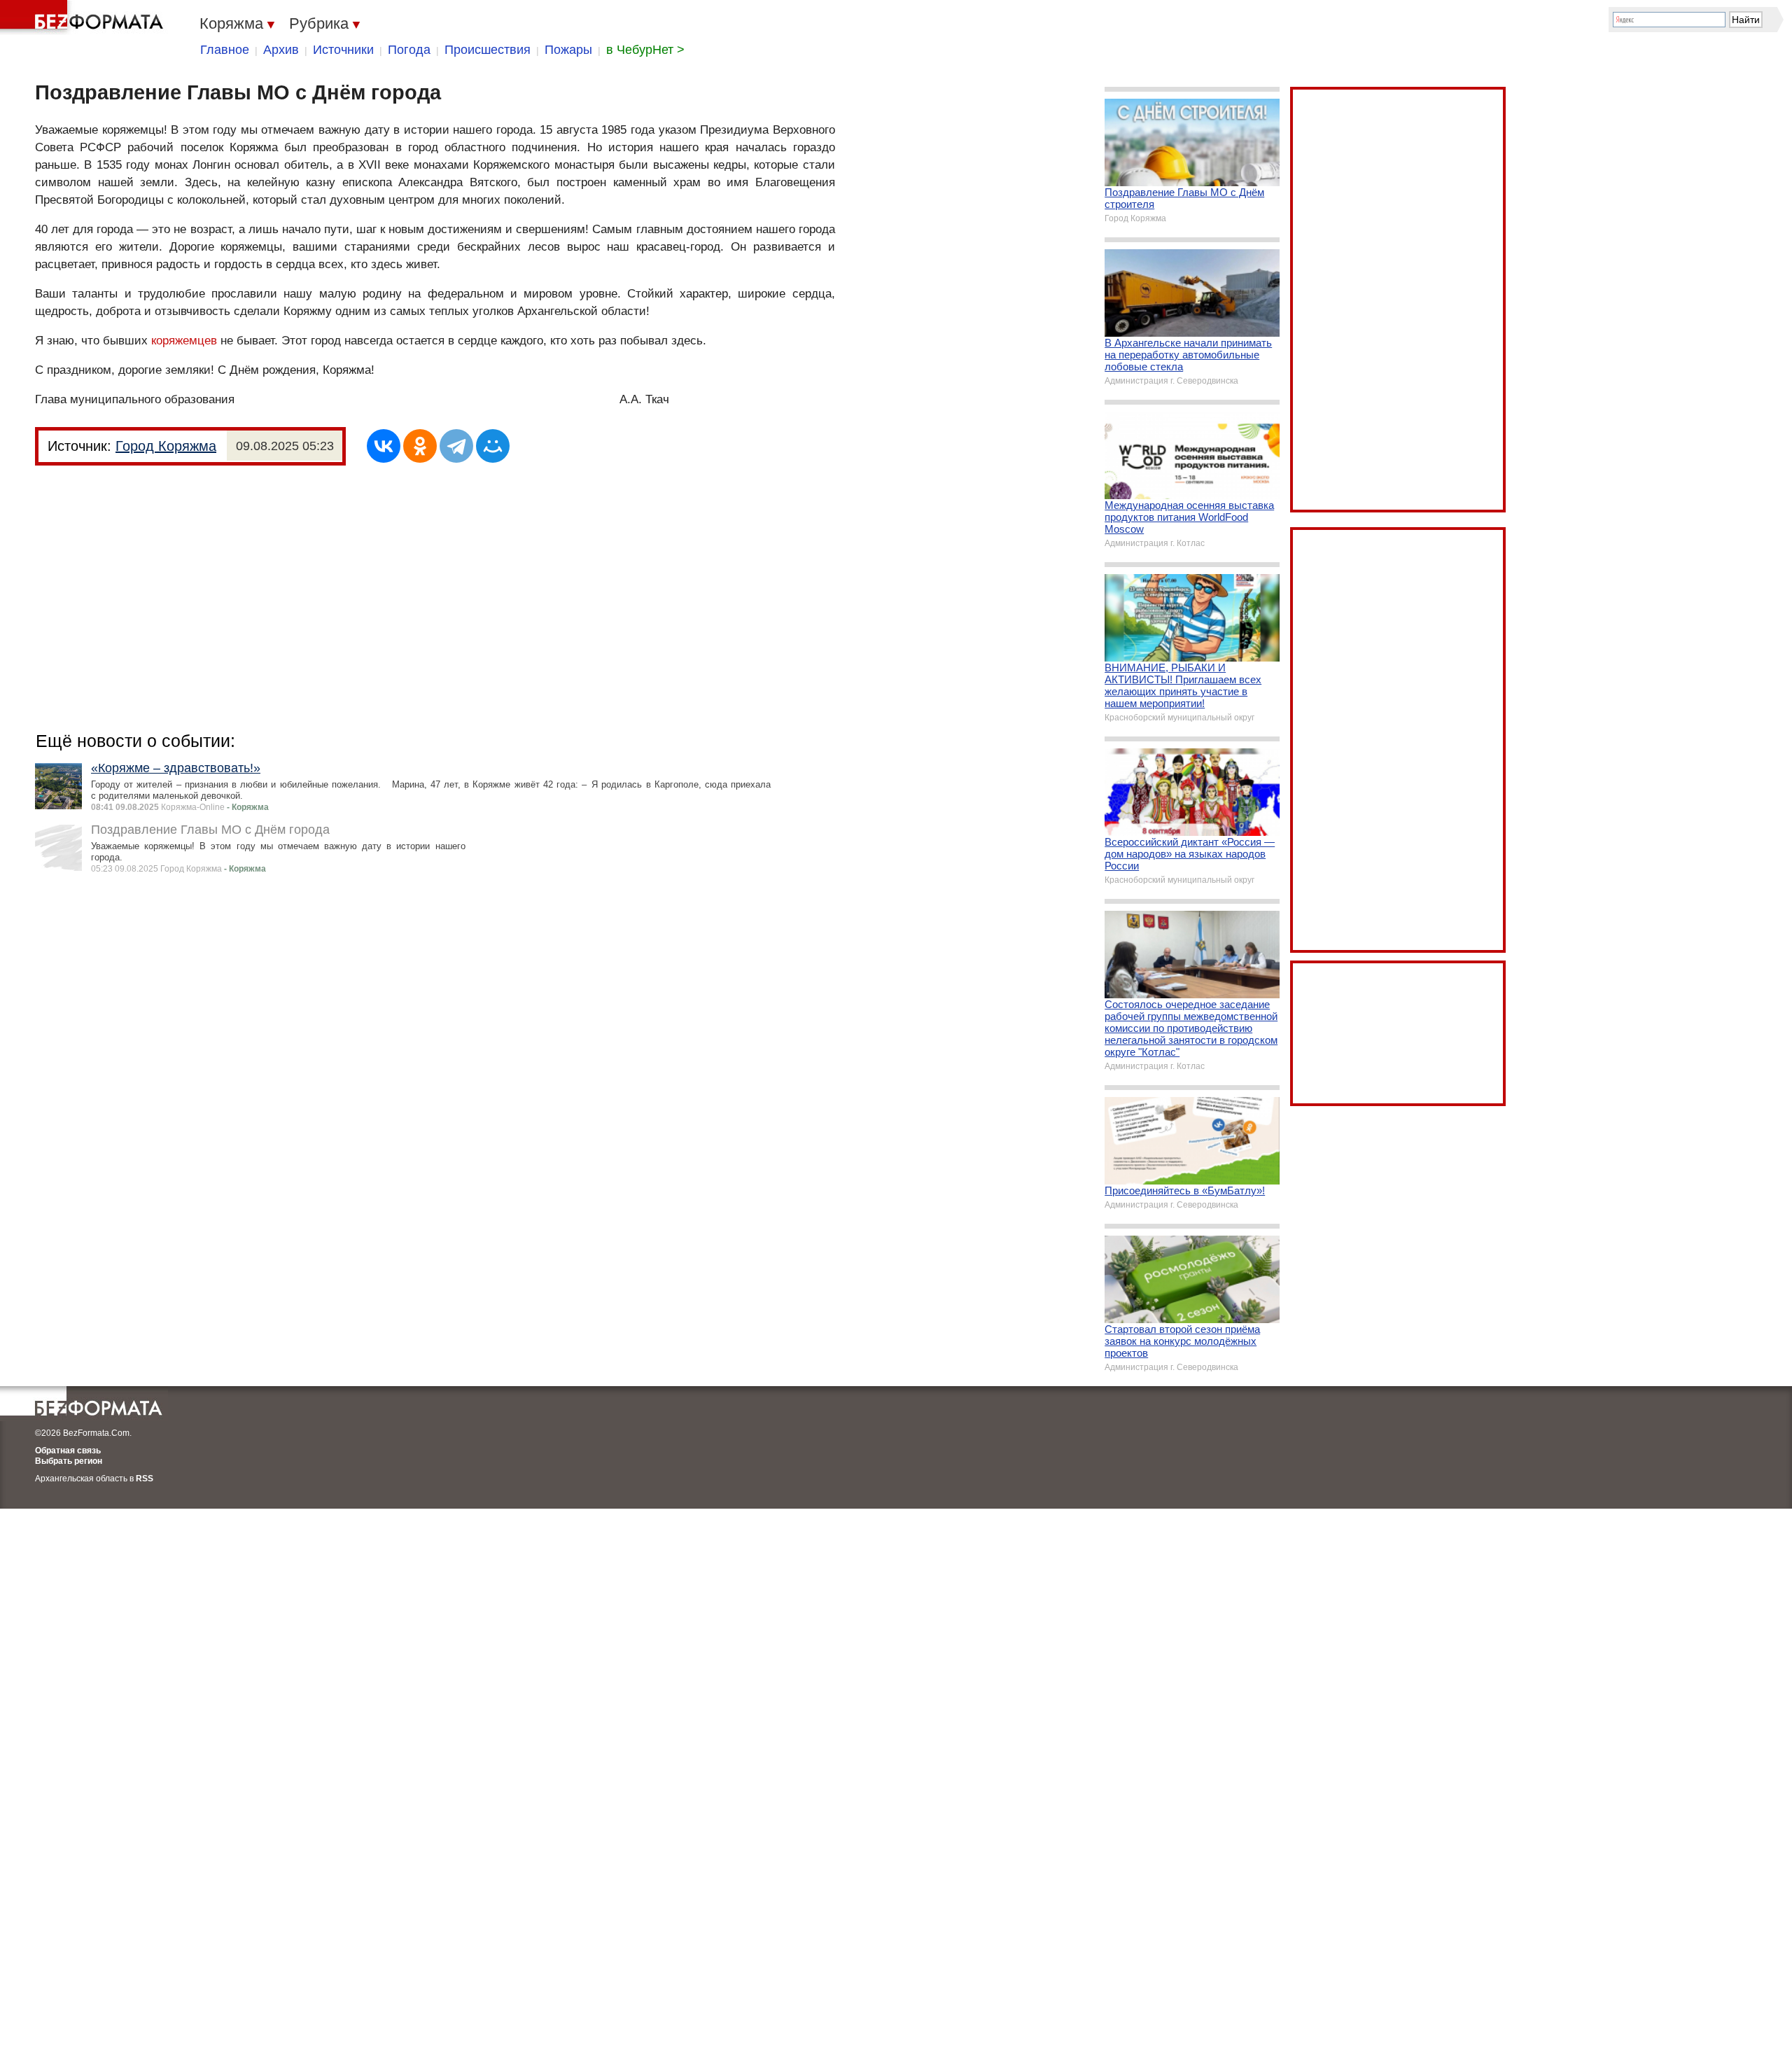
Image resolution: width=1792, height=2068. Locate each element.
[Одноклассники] (420, 446)
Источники (343, 50)
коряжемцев (184, 341)
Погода (409, 50)
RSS (145, 1479)
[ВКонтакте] (384, 446)
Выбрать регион (69, 1461)
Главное (225, 50)
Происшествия (488, 50)
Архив (281, 50)
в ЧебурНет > (645, 50)
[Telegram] (456, 446)
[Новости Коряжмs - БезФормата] (84, 18)
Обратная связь (68, 1451)
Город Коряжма (166, 446)
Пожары (568, 50)
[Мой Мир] (493, 446)
